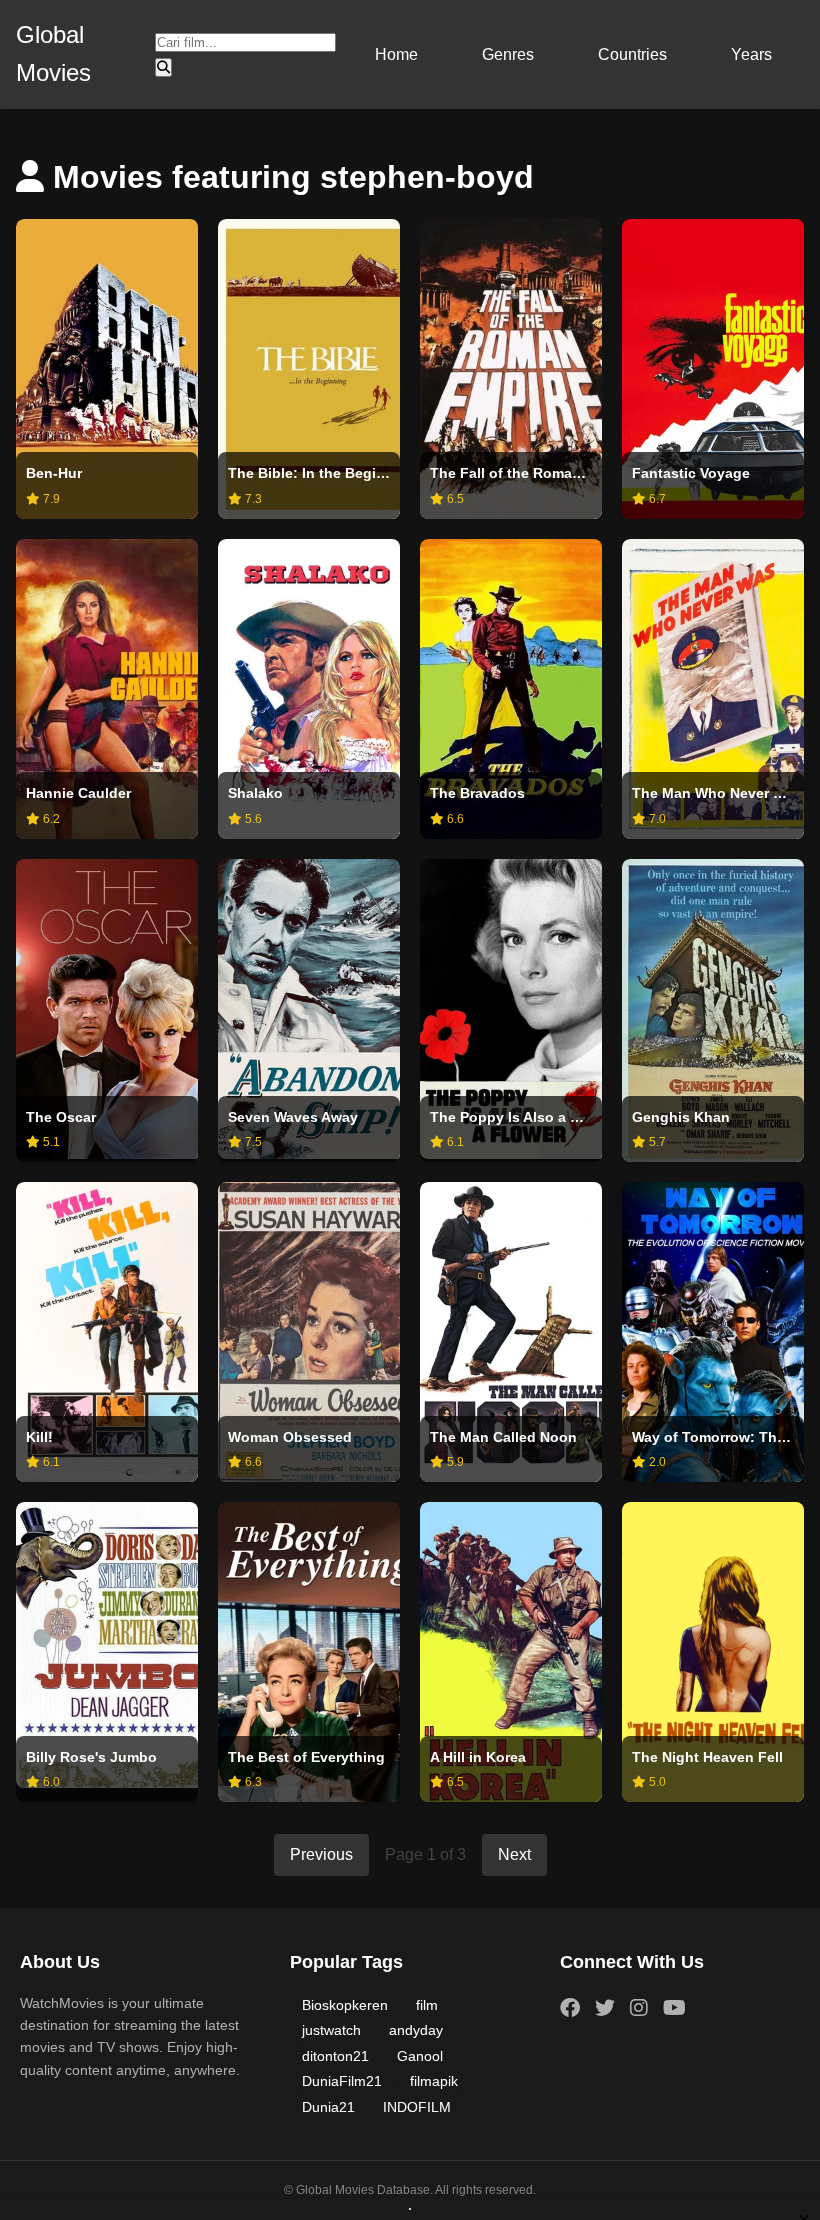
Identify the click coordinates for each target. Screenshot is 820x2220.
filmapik (434, 2081)
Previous (321, 1854)
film (427, 2005)
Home (396, 54)
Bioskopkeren (345, 2005)
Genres (508, 54)
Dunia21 (328, 2107)
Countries (632, 54)
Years (751, 54)
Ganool (420, 2056)
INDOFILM (417, 2107)
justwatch (331, 2030)
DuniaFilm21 (342, 2081)
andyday (416, 2030)
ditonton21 (335, 2056)
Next (514, 1854)
